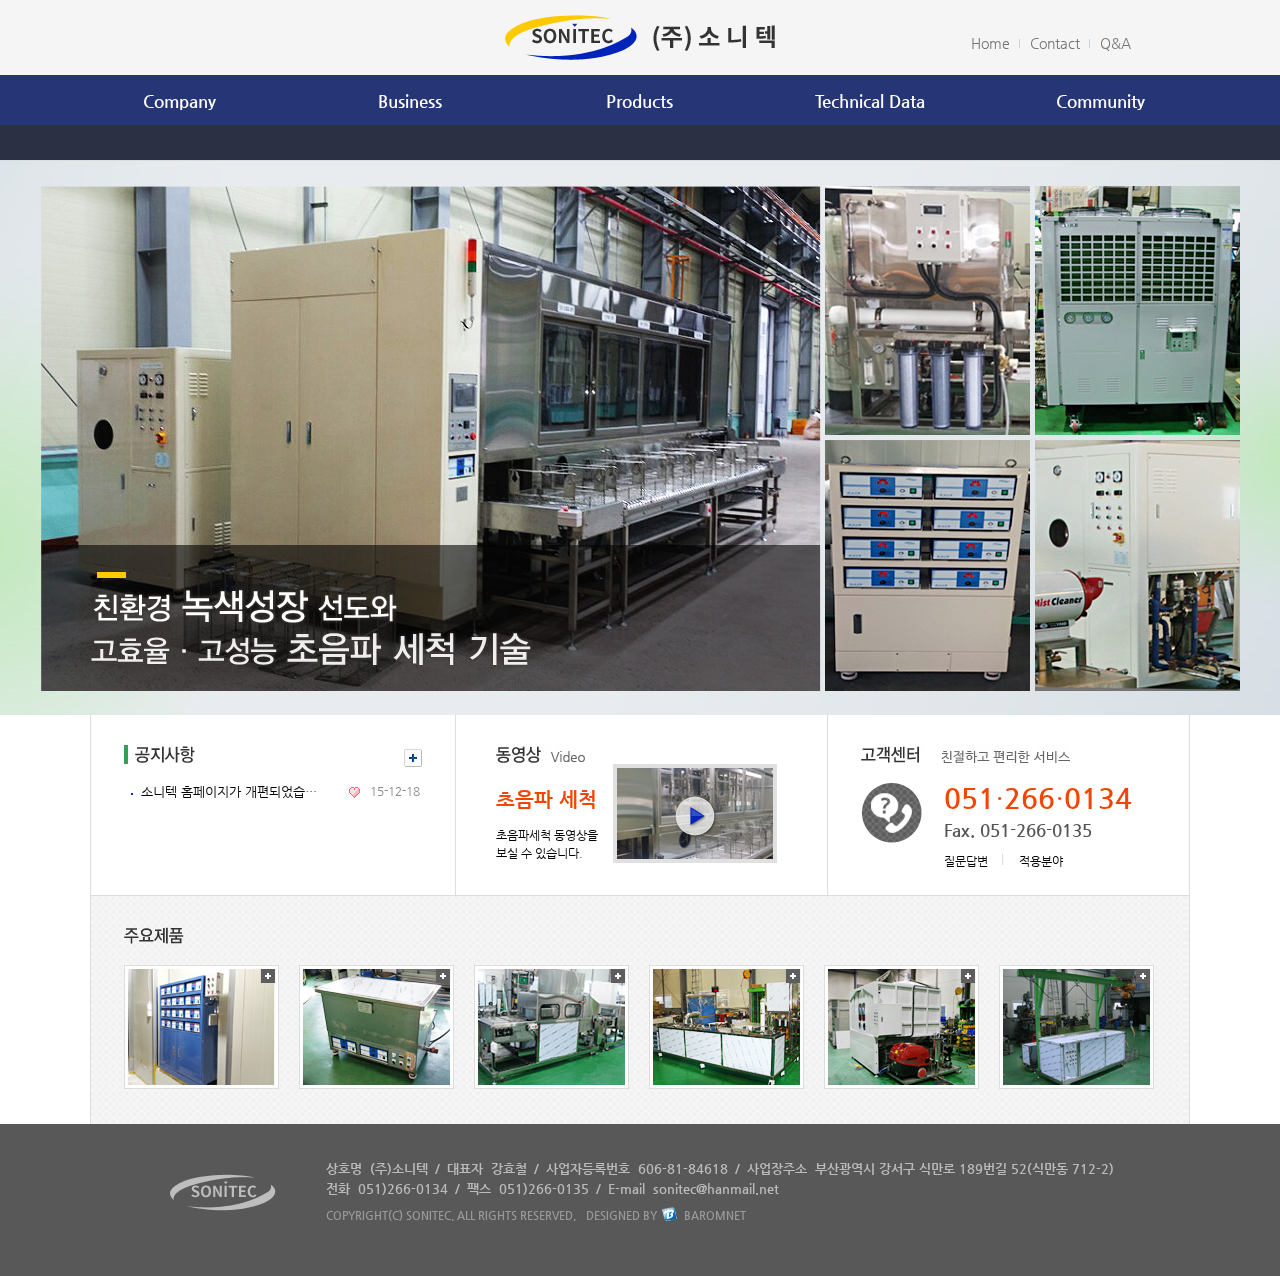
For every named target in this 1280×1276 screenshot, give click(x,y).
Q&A (1115, 43)
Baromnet (715, 1215)
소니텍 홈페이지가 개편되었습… (229, 791)
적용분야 (1041, 861)
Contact (1055, 43)
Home (990, 43)
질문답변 (966, 861)
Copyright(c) (364, 1215)
